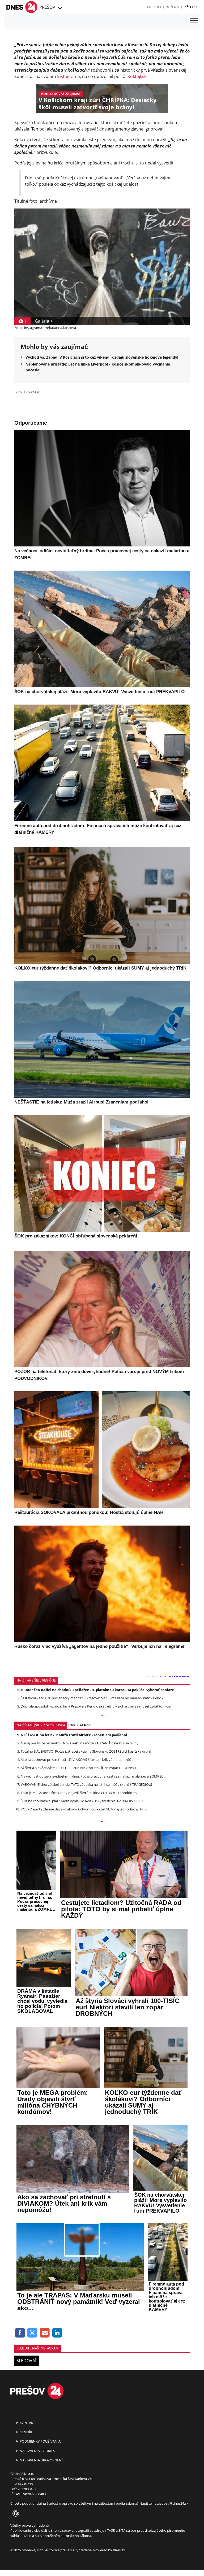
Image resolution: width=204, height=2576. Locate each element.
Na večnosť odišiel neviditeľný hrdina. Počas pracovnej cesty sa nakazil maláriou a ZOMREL (92, 1776)
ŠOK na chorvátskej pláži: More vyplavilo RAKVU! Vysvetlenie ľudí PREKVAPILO (82, 1801)
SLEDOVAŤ (27, 2361)
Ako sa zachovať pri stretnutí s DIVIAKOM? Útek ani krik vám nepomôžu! (78, 1760)
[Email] (45, 2333)
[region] (60, 8)
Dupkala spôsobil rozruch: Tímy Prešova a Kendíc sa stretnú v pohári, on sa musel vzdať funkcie (96, 1706)
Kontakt (27, 2423)
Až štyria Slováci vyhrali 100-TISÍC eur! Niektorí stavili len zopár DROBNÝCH (79, 1768)
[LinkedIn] (57, 2333)
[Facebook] (20, 2333)
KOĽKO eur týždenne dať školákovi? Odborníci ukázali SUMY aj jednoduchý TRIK (84, 1809)
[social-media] (15, 2514)
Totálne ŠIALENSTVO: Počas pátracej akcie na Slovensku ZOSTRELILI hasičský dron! (86, 1751)
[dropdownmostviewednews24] (102, 1822)
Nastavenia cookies (37, 2451)
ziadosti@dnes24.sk (173, 2503)
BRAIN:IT (120, 2550)
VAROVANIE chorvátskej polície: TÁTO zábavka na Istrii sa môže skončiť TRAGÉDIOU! (86, 1784)
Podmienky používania (40, 2441)
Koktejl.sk (137, 76)
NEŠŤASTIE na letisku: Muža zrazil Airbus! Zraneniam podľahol (74, 1735)
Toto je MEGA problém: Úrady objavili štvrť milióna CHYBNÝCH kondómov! (79, 1793)
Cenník (25, 2432)
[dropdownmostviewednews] (102, 1716)
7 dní (71, 1725)
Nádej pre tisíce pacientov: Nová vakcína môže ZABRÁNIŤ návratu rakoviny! (80, 1743)
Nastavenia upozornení (41, 2460)
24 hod (85, 1725)
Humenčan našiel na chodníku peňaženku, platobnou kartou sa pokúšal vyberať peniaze (97, 1690)
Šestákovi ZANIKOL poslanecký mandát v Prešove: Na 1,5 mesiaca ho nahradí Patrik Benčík (92, 1698)
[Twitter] (33, 2333)
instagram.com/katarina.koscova (50, 328)
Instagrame (69, 76)
